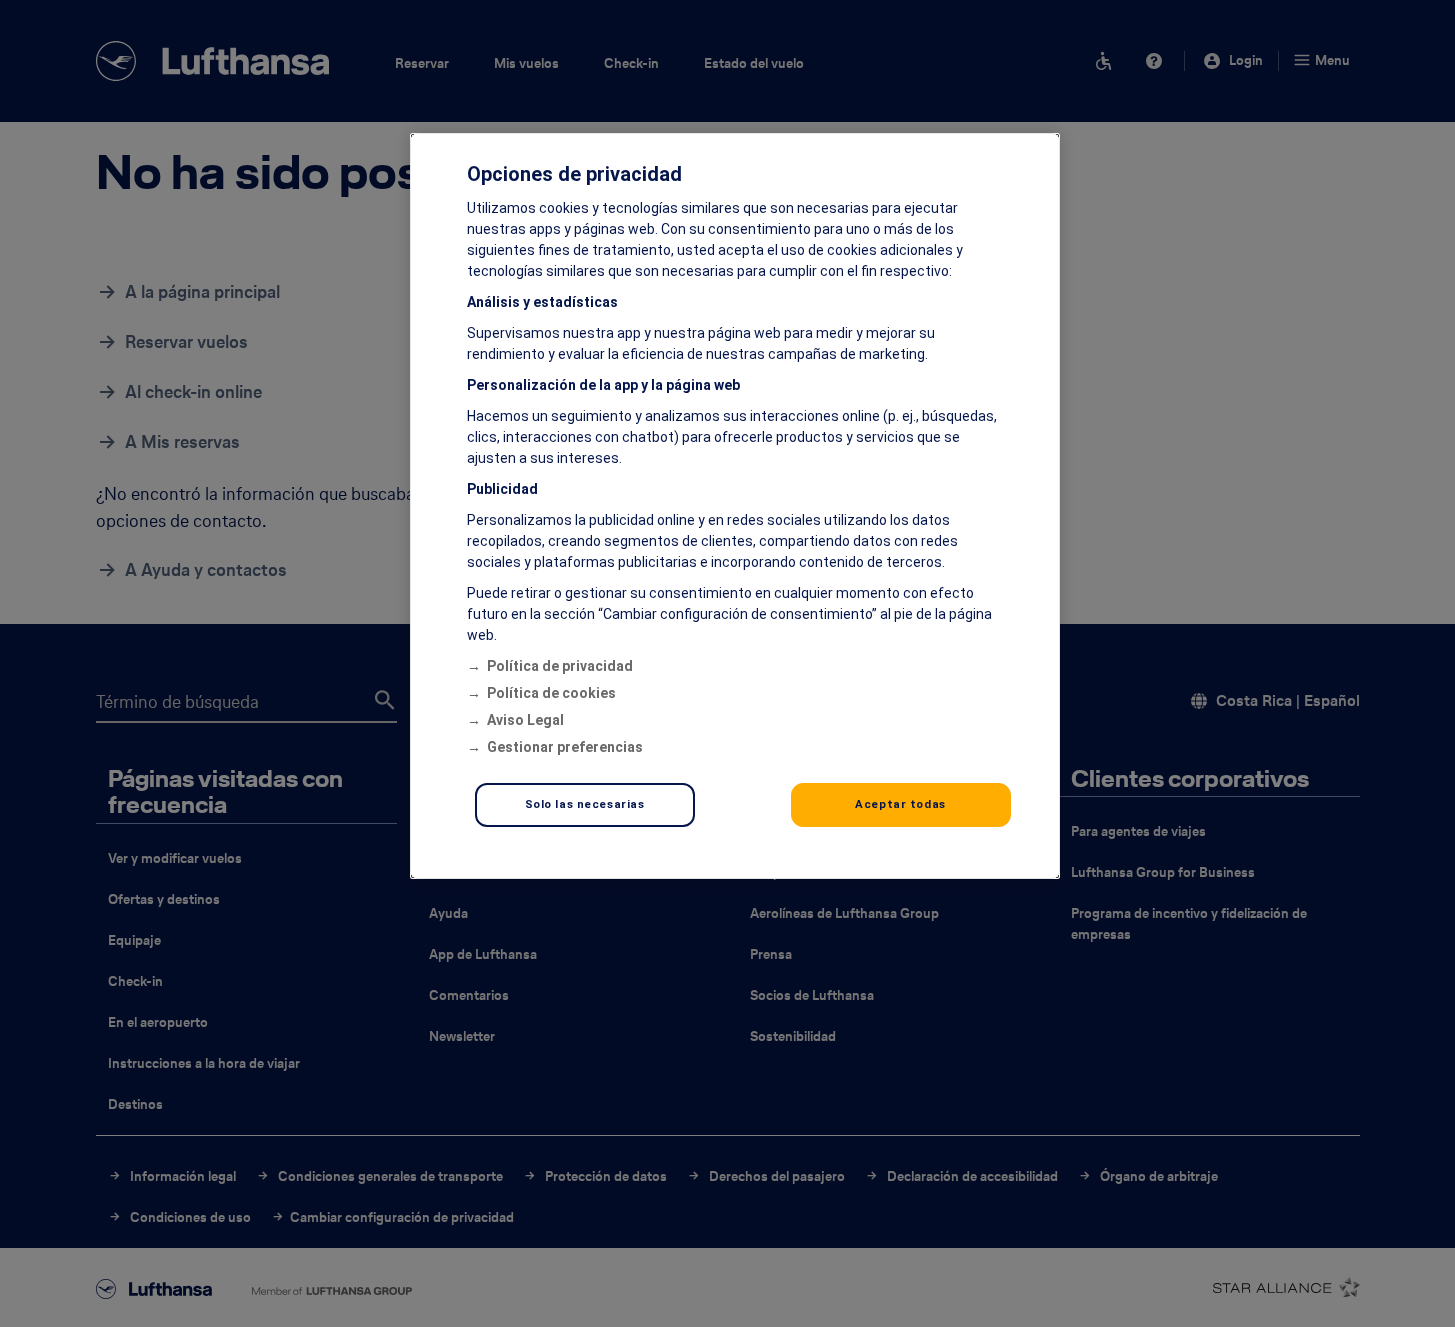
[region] (735, 506)
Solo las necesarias (585, 804)
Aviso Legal (525, 720)
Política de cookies (551, 693)
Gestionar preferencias (565, 747)
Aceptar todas (900, 804)
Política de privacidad (560, 666)
